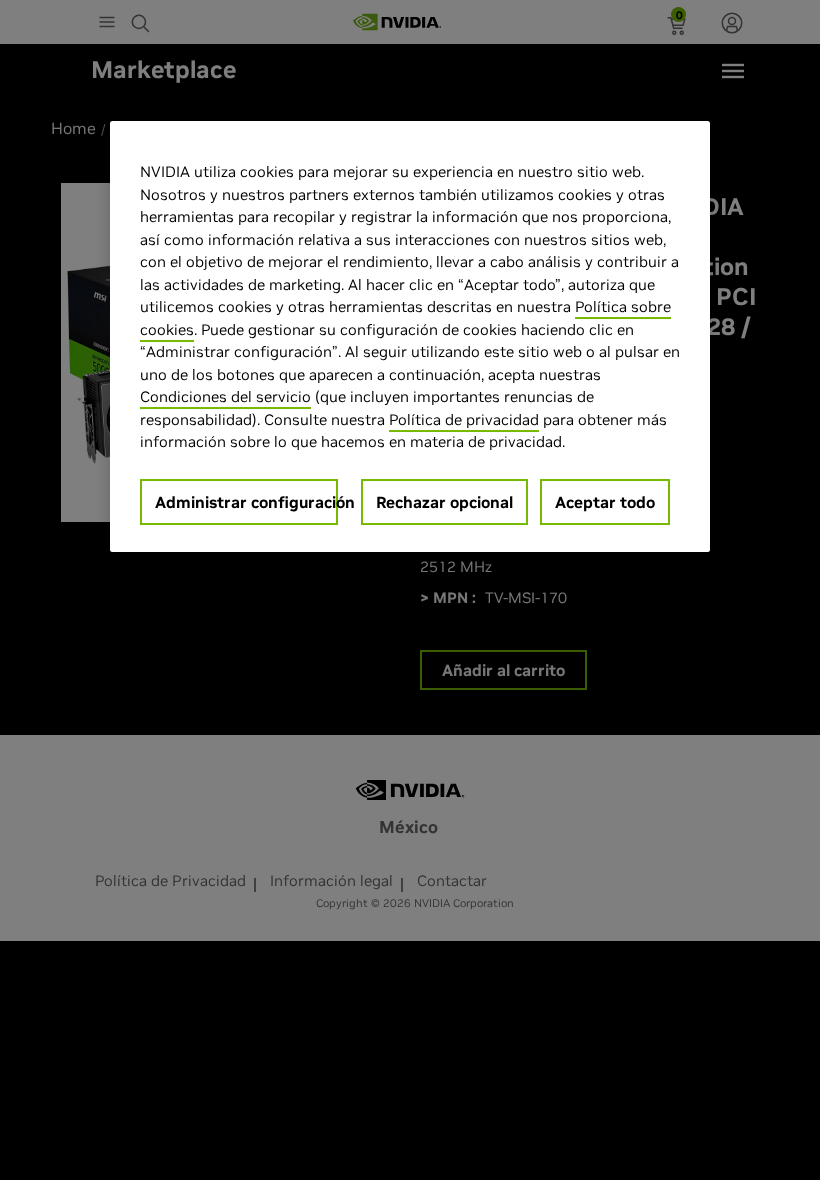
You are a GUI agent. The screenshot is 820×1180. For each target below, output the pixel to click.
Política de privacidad (464, 419)
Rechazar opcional (444, 502)
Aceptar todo (605, 502)
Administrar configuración (246, 502)
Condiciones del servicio (225, 396)
